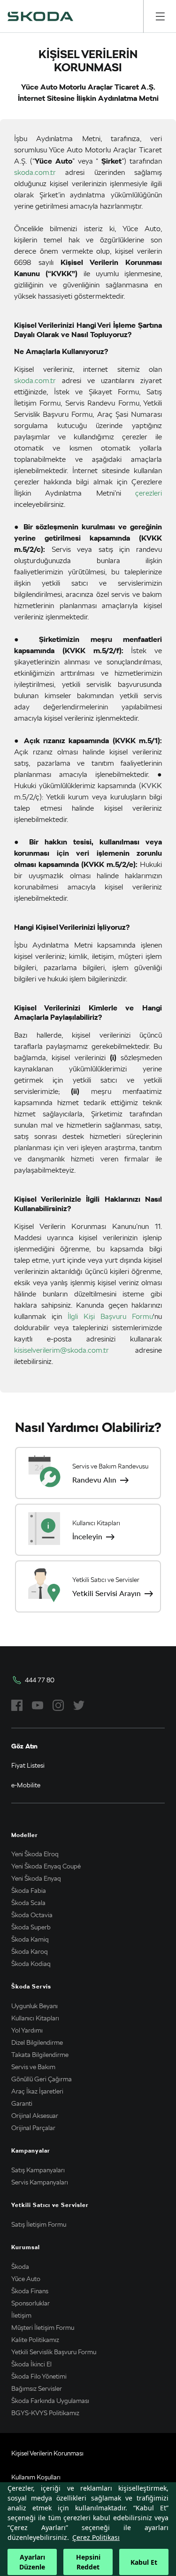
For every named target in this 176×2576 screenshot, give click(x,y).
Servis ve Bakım (33, 2067)
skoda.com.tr (35, 172)
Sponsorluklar (31, 2303)
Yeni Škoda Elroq (35, 1854)
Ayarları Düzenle (32, 2562)
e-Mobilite (26, 1785)
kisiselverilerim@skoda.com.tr (61, 1350)
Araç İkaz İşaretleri (37, 2091)
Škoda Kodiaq (31, 1964)
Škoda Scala (28, 1903)
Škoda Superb (31, 1927)
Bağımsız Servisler (37, 2388)
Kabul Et (144, 2562)
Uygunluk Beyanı (34, 2006)
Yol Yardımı (27, 2030)
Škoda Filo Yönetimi (39, 2376)
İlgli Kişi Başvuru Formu (110, 1316)
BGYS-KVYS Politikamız (45, 2413)
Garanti (22, 2103)
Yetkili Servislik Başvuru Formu (54, 2352)
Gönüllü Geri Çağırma (42, 2079)
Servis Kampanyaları (40, 2182)
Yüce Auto (26, 2279)
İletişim (21, 2315)
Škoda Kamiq (30, 1939)
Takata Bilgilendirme (40, 2055)
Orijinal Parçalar (33, 2128)
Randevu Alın (94, 1480)
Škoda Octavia (32, 1915)
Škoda (20, 2267)
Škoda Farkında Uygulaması (50, 2401)
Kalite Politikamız (35, 2340)
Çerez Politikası (96, 2537)
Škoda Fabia (29, 1891)
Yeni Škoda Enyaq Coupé (46, 1866)
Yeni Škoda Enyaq (36, 1878)
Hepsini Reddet (88, 2562)
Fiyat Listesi (28, 1765)
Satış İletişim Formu (39, 2224)
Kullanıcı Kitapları (35, 2018)
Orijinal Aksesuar (35, 2116)
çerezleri (149, 493)
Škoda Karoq (30, 1951)
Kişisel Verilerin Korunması (47, 2453)
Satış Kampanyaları (38, 2170)
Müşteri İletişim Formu (43, 2327)
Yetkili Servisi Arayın (107, 1593)
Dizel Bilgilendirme (37, 2042)
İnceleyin (87, 1537)
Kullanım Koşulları (36, 2477)
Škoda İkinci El (31, 2364)
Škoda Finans (30, 2291)
